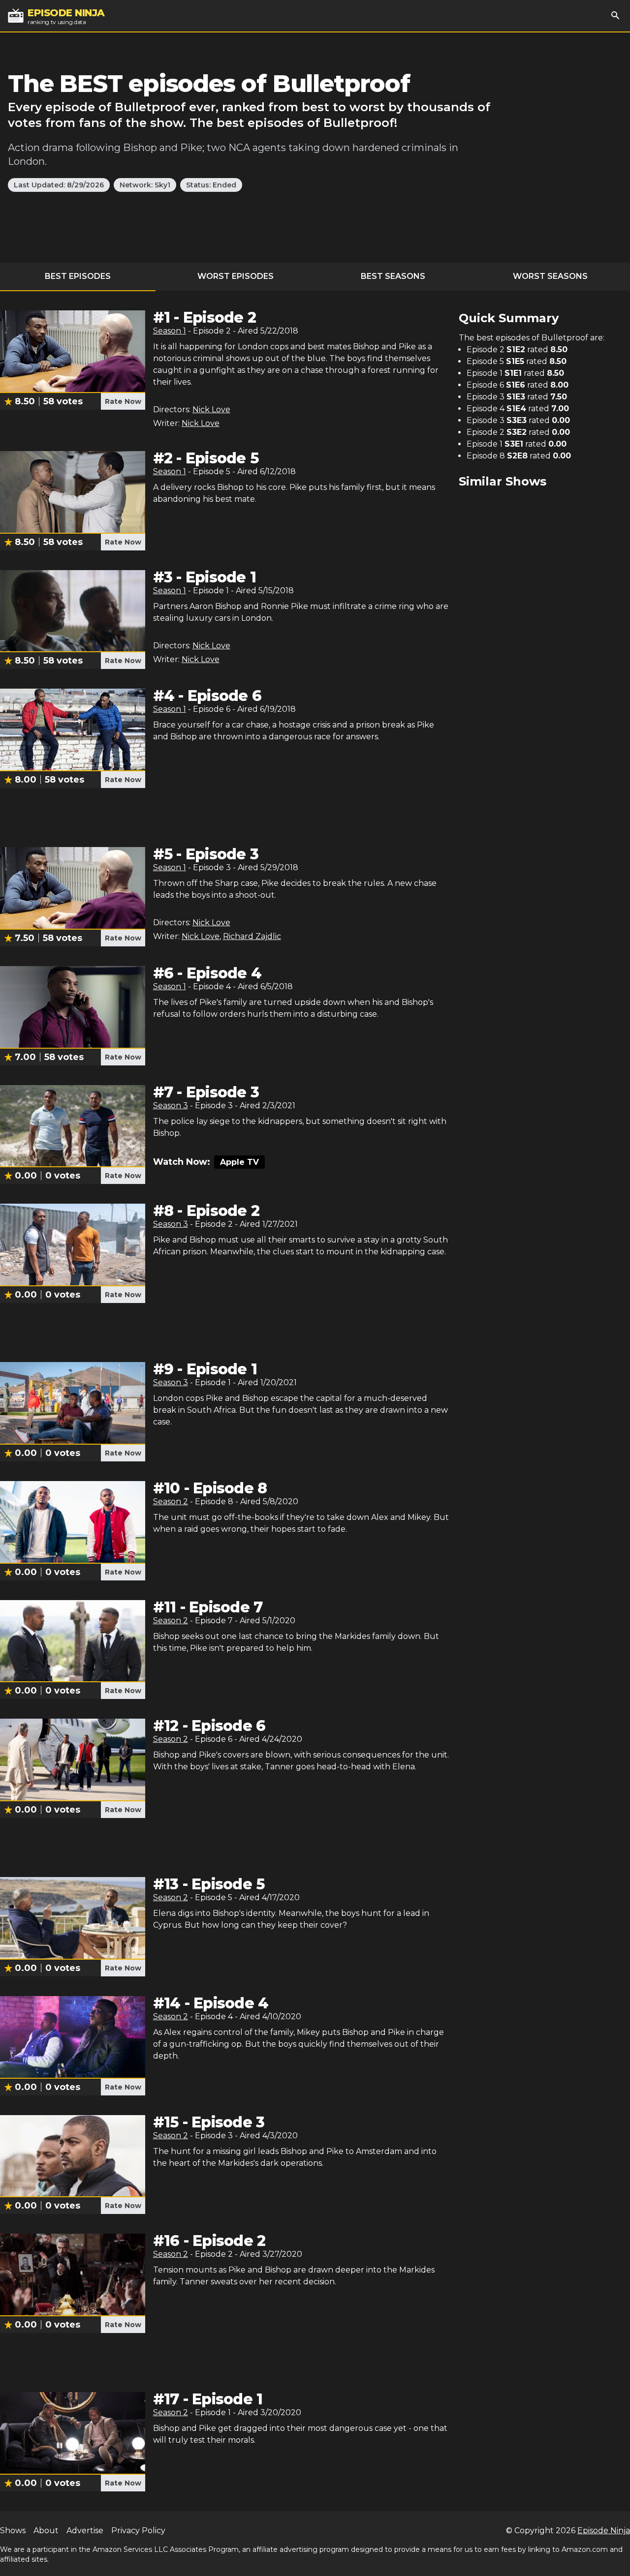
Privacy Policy (138, 2531)
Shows (13, 2531)
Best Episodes (78, 276)
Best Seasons (393, 276)
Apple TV (239, 1162)
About (46, 2531)
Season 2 (171, 1501)
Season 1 (170, 331)
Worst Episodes (236, 276)
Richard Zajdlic (252, 936)
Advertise (85, 2531)
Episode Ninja (604, 2531)
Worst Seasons (550, 276)
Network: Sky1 (145, 185)
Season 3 (171, 1106)
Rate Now (123, 401)
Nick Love (211, 409)
